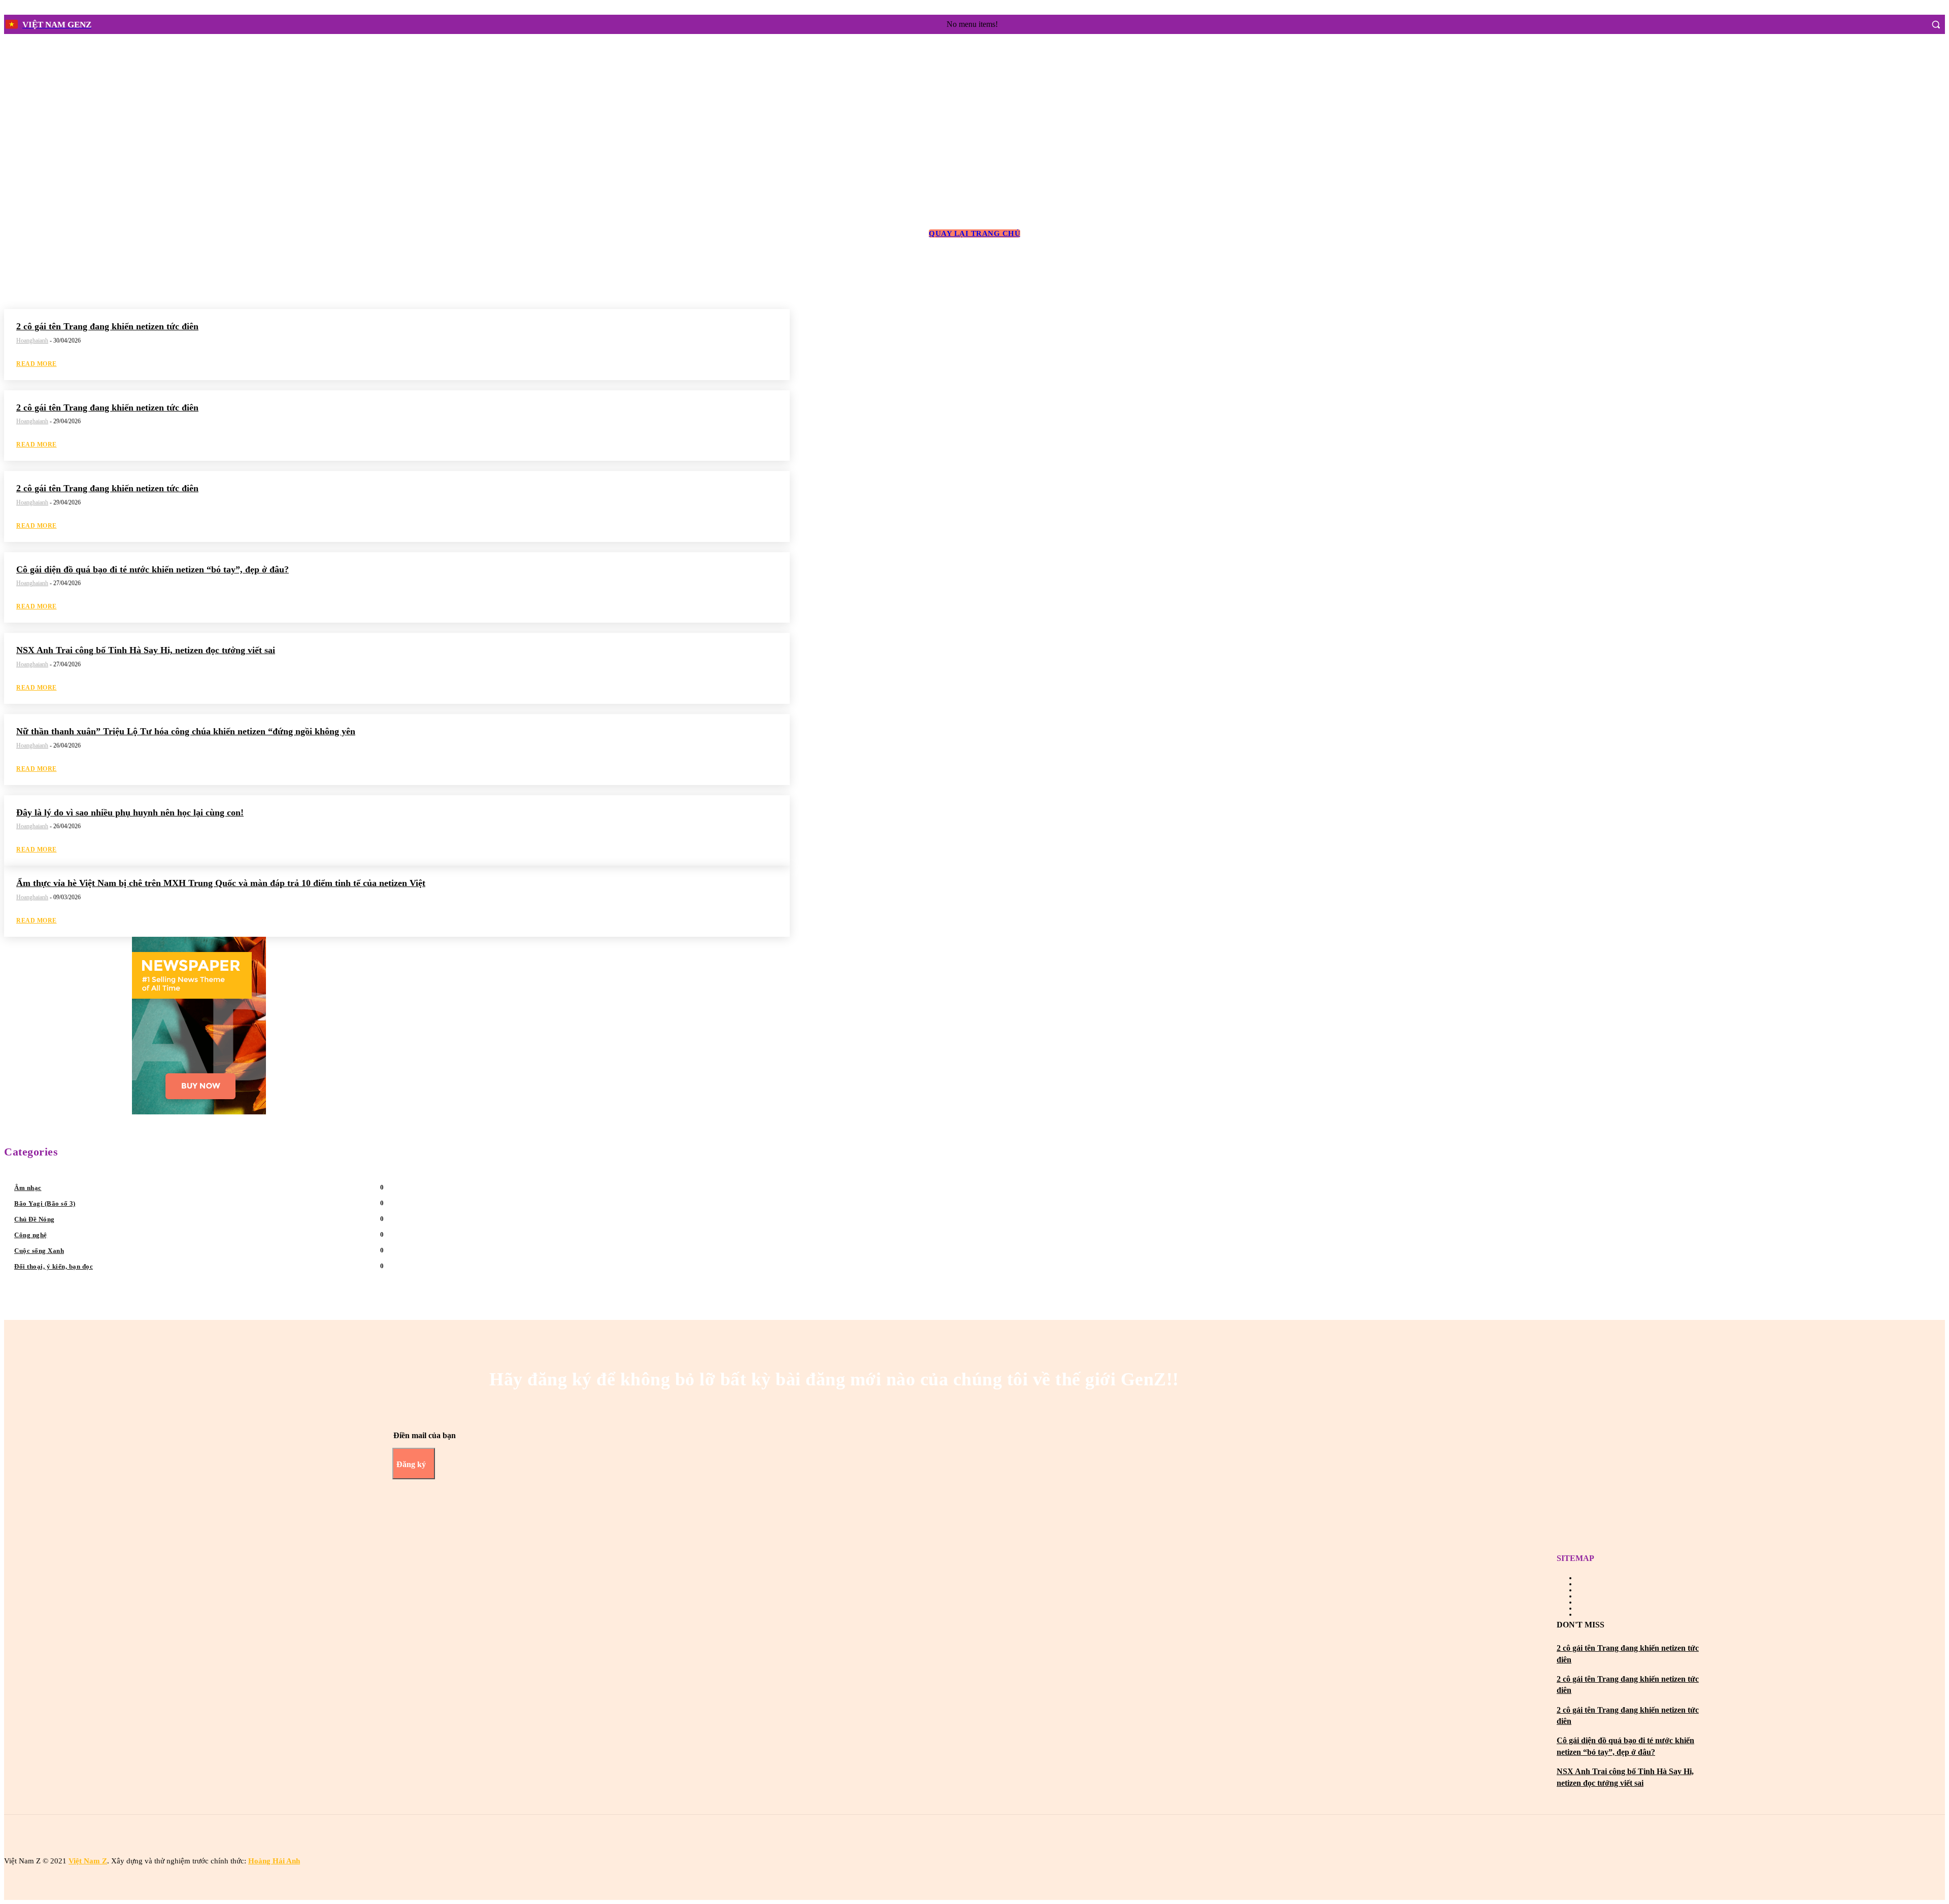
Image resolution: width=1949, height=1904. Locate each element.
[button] (1936, 24)
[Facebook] (1894, 24)
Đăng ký (411, 1464)
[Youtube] (983, 1838)
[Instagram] (1913, 24)
